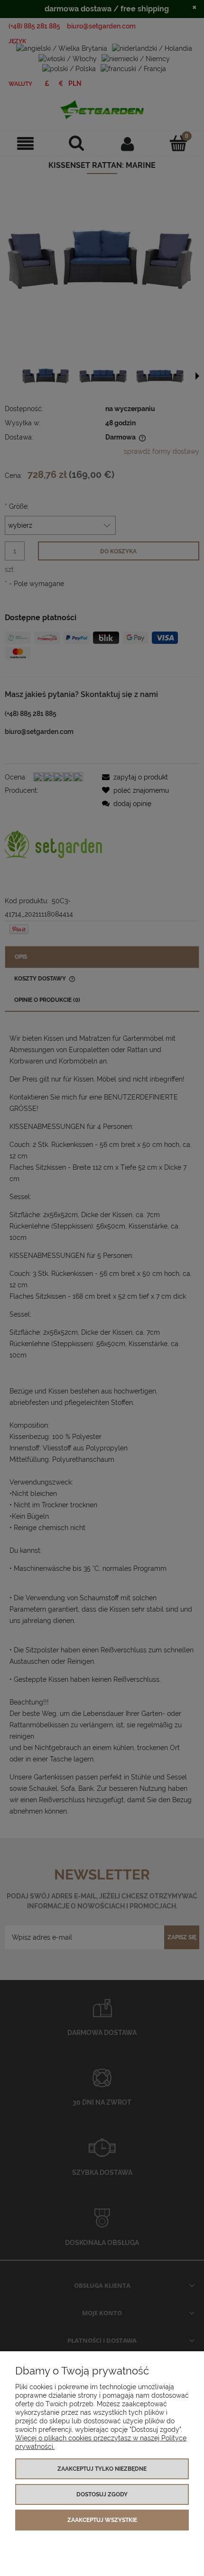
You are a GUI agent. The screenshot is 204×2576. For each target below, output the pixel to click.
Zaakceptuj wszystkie (102, 2520)
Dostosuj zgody (102, 2494)
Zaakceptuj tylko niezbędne (102, 2469)
